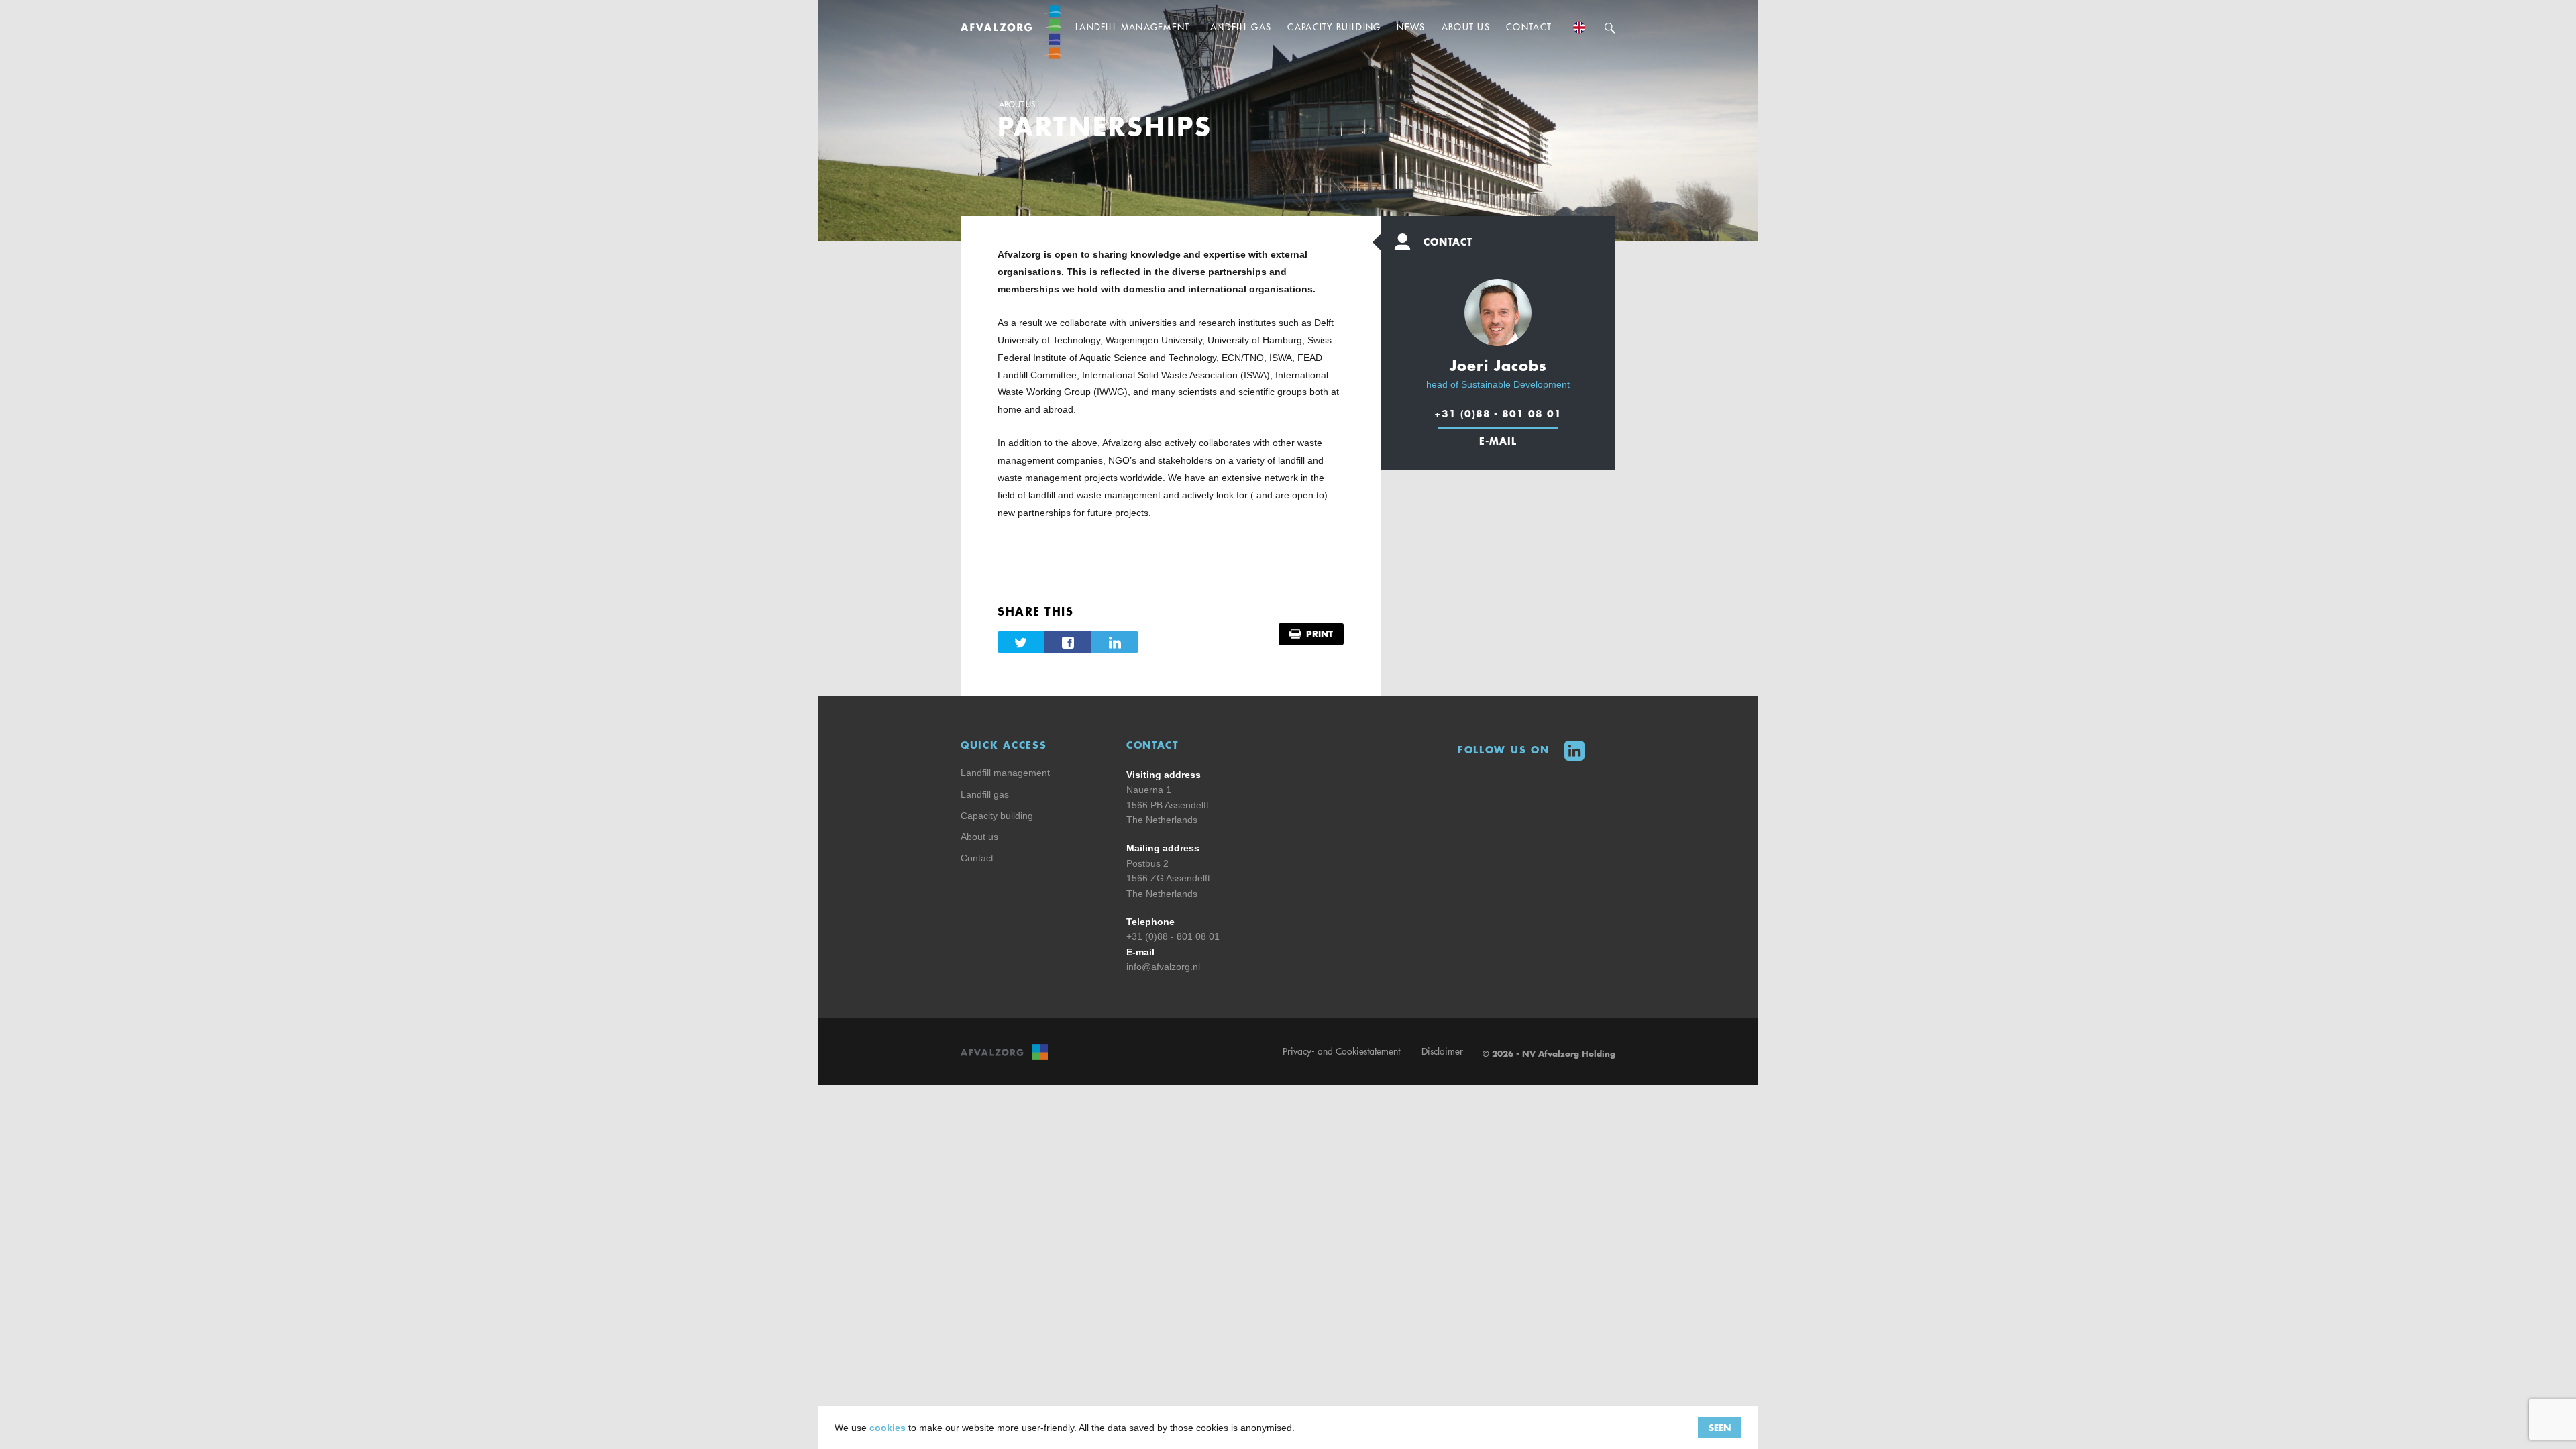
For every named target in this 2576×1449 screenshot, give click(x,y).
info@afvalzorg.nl (1163, 967)
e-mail (1498, 441)
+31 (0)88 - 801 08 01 (1498, 413)
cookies (888, 1428)
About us (1017, 105)
